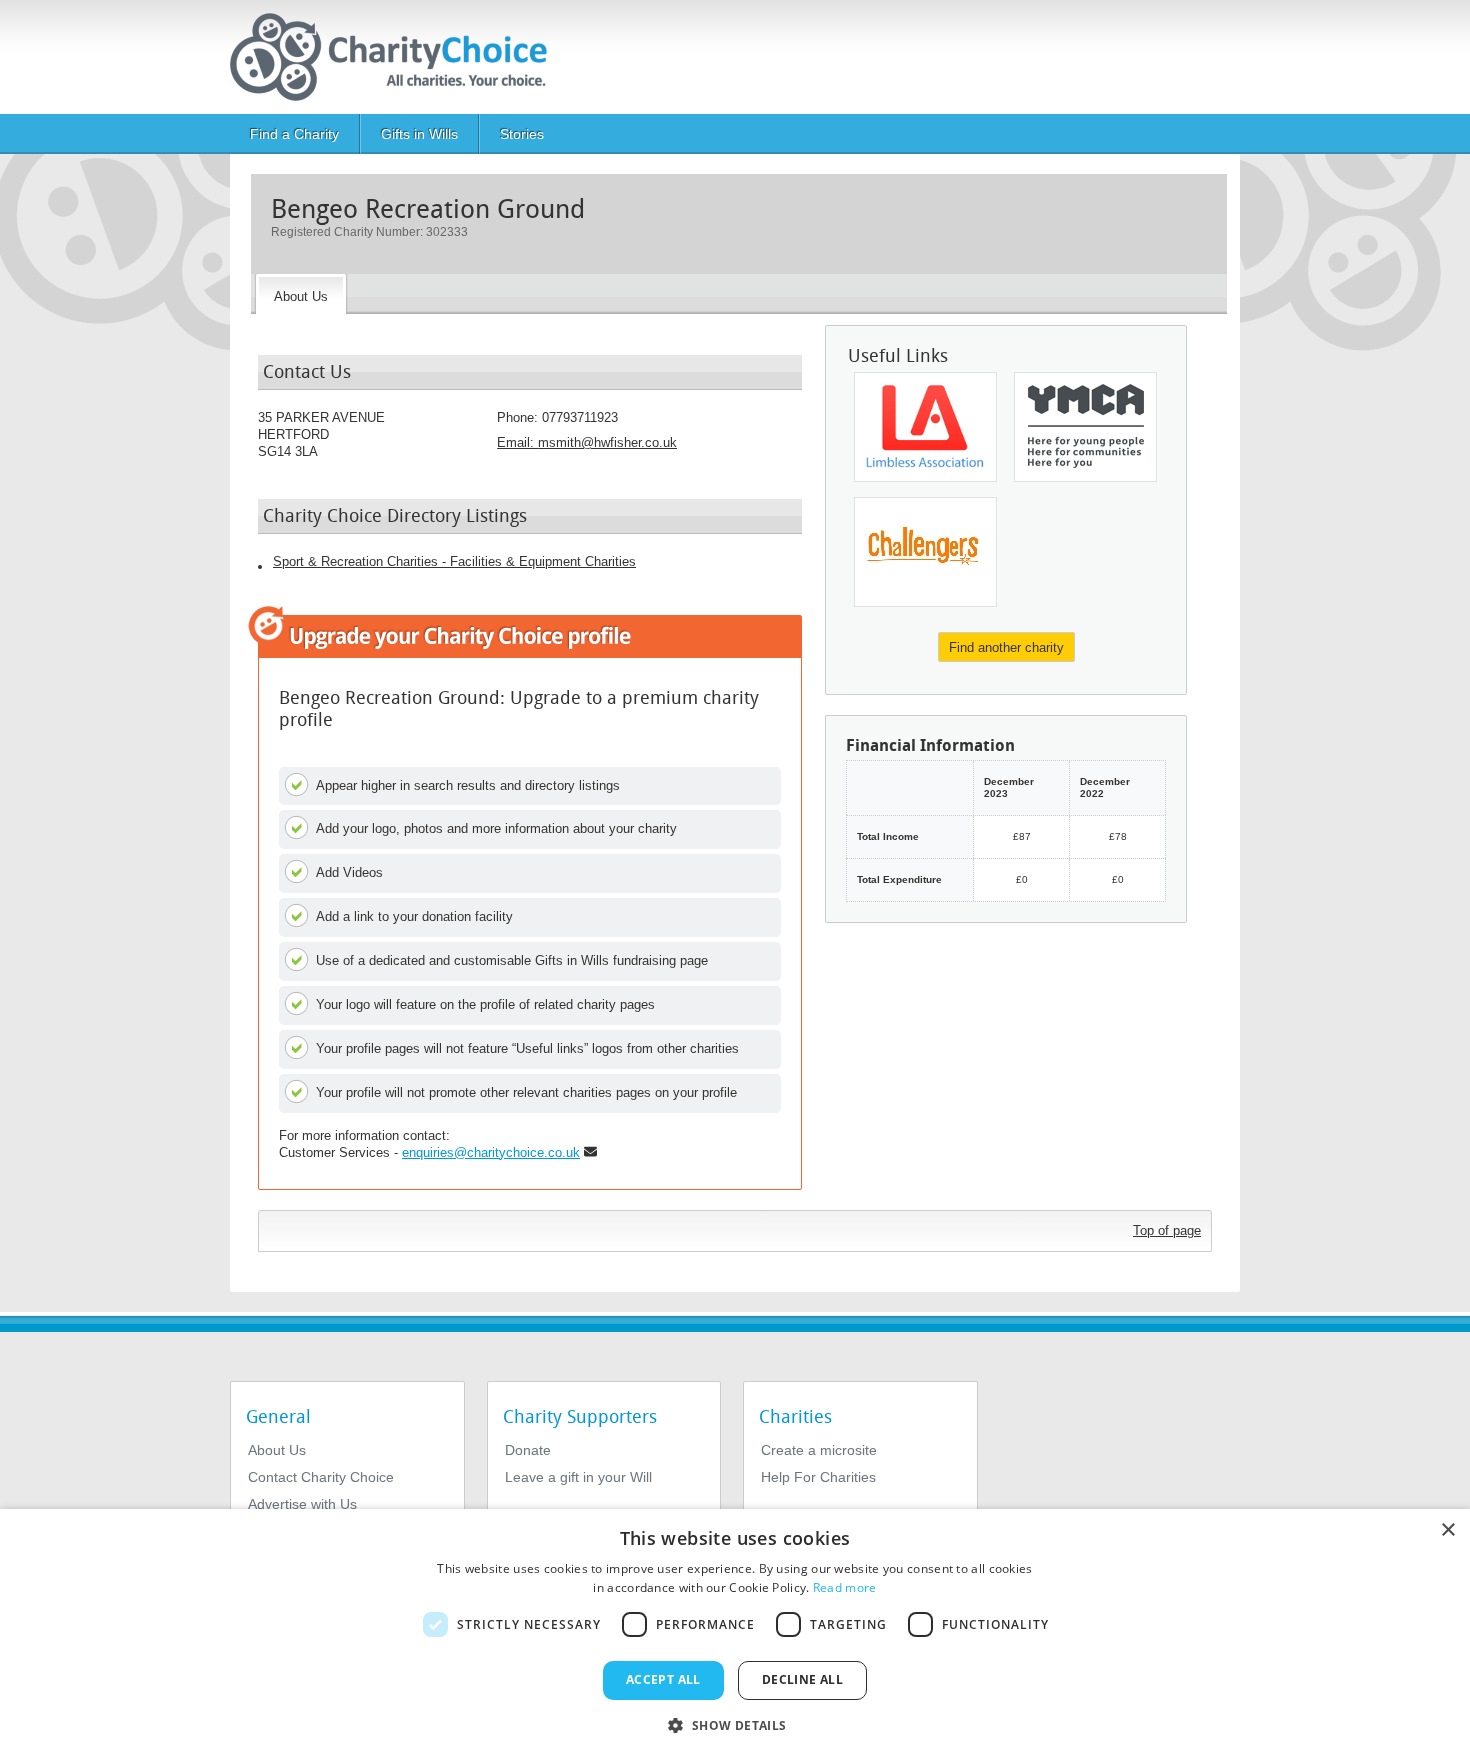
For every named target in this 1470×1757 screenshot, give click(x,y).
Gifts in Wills (419, 134)
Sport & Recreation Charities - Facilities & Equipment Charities (454, 561)
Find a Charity (294, 134)
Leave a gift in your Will (578, 1477)
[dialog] (735, 1633)
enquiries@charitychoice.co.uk (491, 1152)
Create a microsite (819, 1450)
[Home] (396, 57)
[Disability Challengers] (925, 552)
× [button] (1447, 1530)
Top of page (1167, 1230)
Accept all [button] (663, 1679)
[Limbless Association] (925, 427)
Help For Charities (818, 1477)
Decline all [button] (802, 1679)
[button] (734, 1724)
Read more (845, 1587)
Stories (522, 134)
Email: (587, 442)
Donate (528, 1450)
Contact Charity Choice (321, 1477)
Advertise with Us (302, 1504)
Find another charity (1006, 647)
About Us (277, 1450)
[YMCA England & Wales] (1085, 427)
